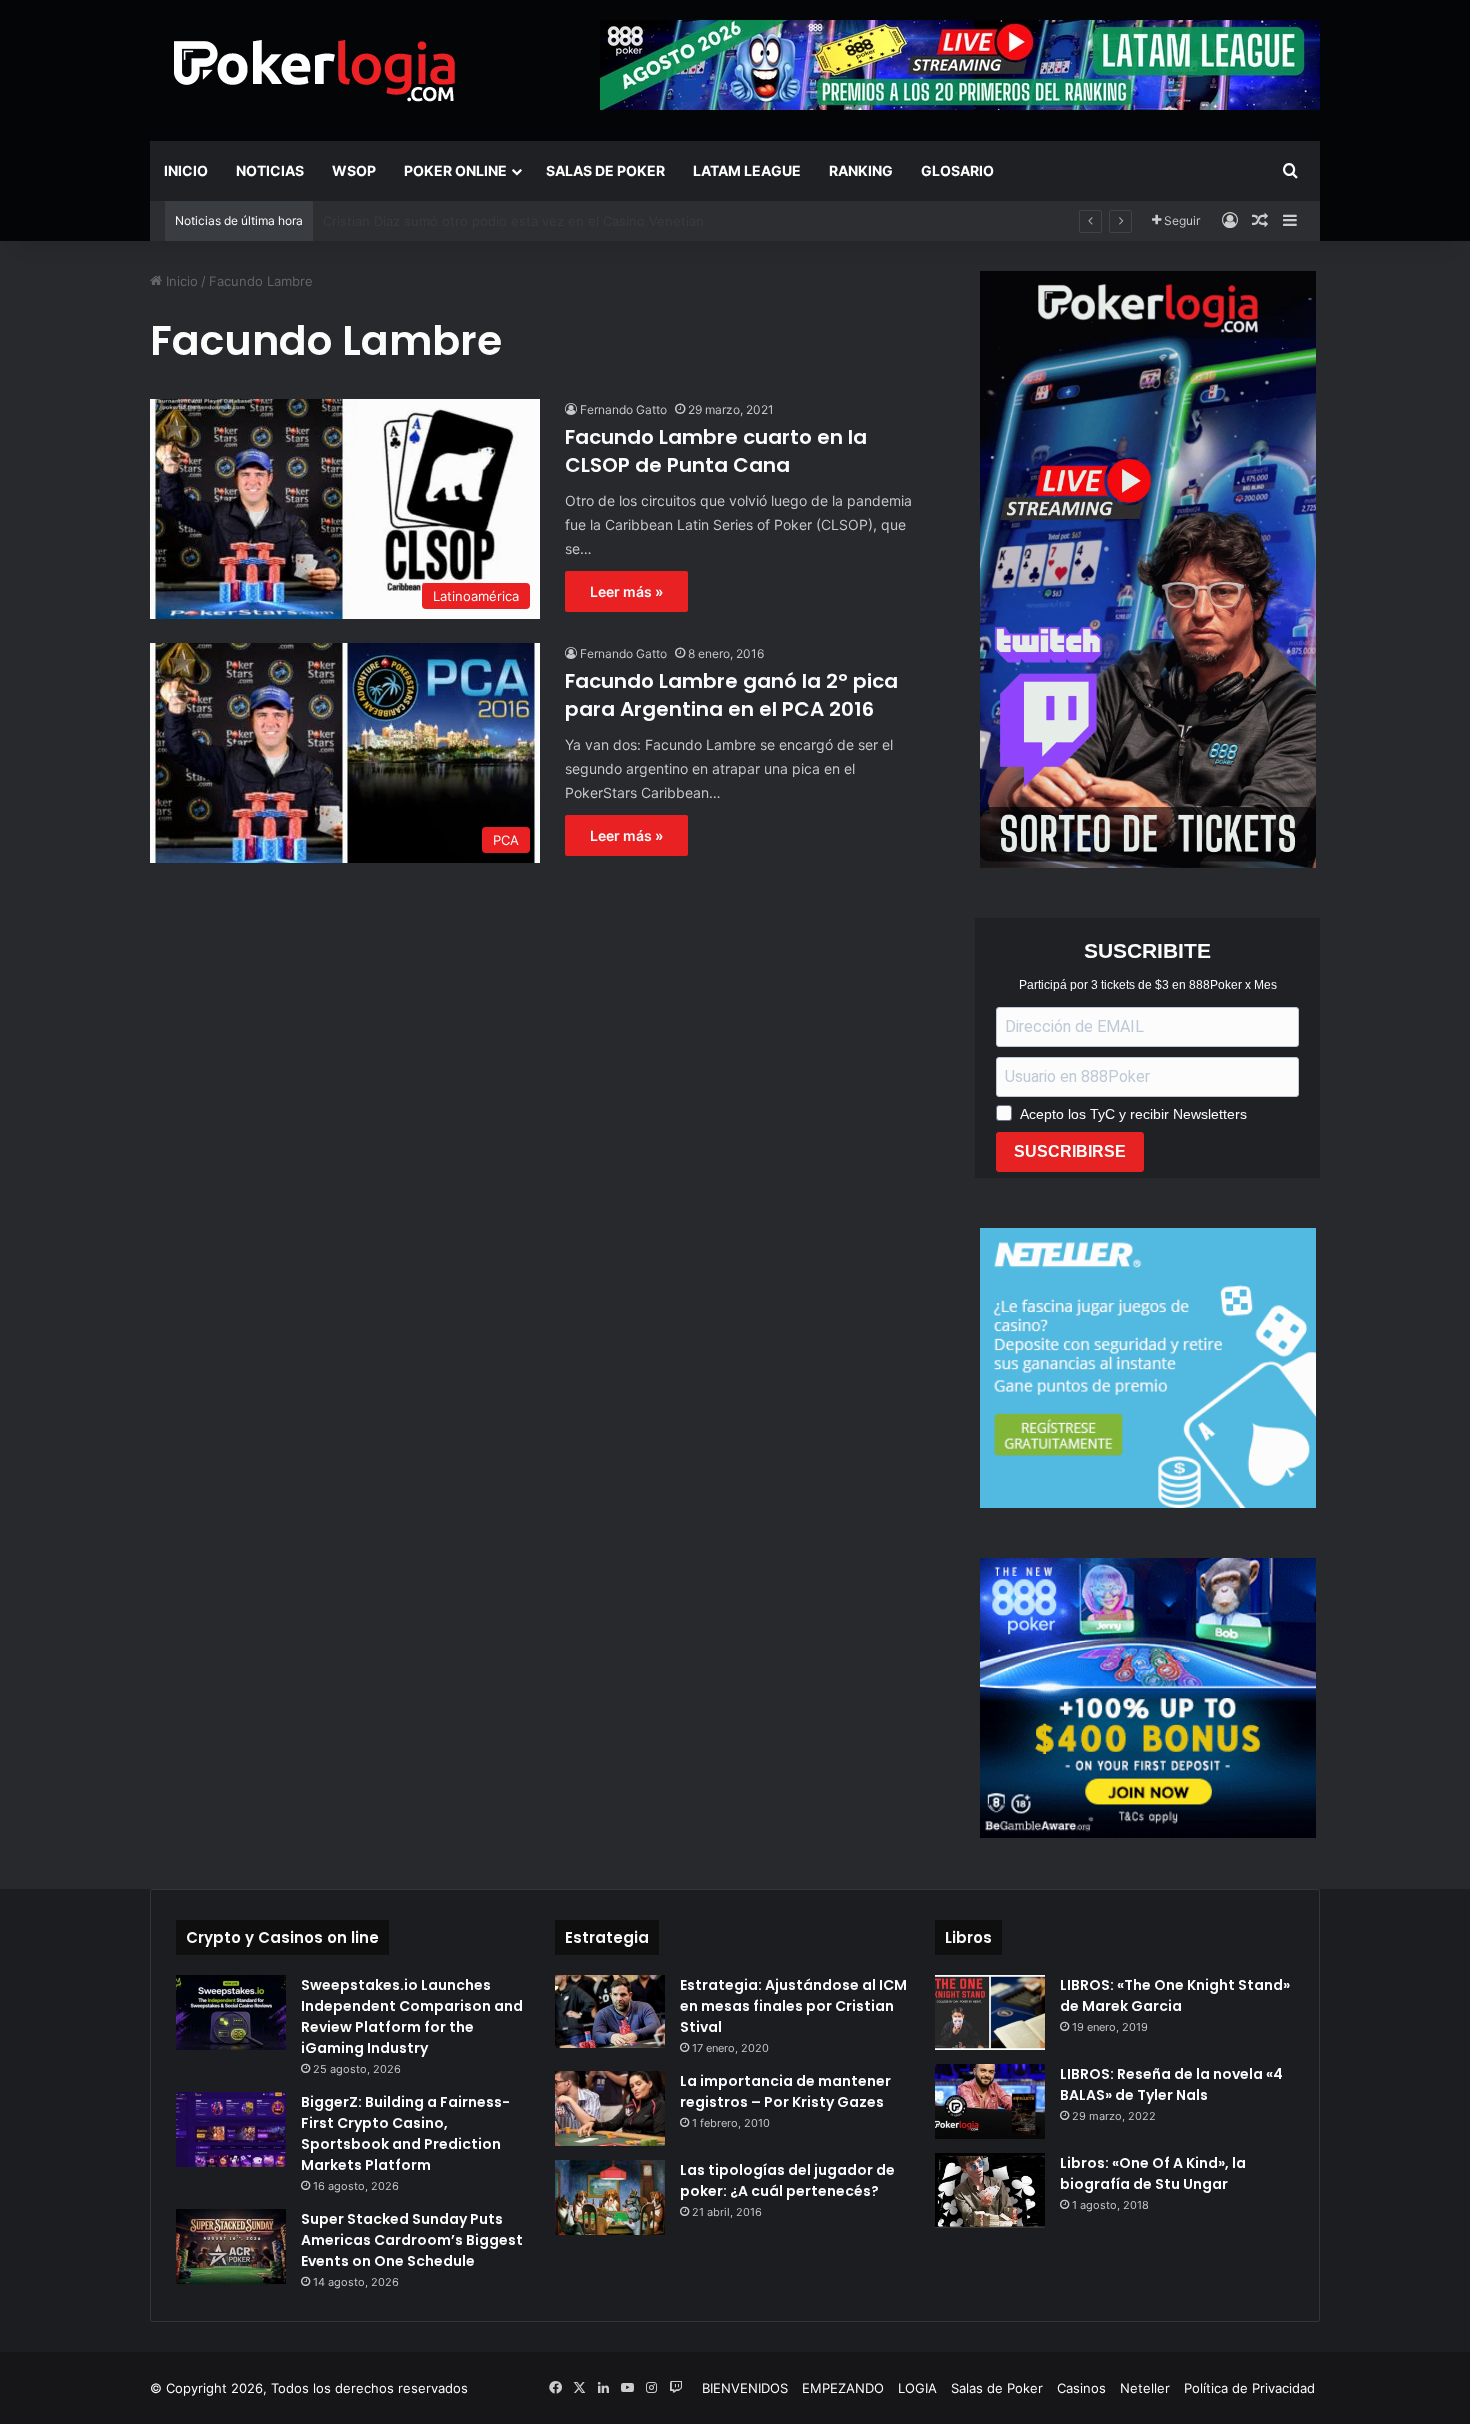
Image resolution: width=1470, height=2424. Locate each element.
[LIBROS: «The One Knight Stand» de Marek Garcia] (990, 2012)
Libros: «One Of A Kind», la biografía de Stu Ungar (1153, 2173)
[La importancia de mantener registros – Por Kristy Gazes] (610, 2108)
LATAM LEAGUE (747, 170)
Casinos (1081, 2388)
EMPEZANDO (843, 2388)
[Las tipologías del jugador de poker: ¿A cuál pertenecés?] (610, 2197)
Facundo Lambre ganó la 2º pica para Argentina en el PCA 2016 (731, 695)
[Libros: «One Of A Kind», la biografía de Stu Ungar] (990, 2191)
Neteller (1145, 2388)
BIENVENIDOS (745, 2388)
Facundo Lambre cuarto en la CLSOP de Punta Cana (716, 451)
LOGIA (917, 2388)
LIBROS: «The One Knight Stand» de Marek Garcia (1175, 1995)
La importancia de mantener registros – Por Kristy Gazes (785, 2091)
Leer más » (626, 591)
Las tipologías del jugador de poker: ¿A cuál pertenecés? (787, 2180)
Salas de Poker (605, 170)
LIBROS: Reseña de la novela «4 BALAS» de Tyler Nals (1171, 2084)
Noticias (270, 170)
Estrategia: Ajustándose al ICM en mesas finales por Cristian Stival (793, 2006)
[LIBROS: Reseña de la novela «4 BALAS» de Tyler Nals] (990, 2101)
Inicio (186, 170)
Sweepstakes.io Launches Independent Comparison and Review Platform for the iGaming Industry (412, 2016)
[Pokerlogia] (315, 70)
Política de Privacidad (1249, 2388)
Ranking (861, 170)
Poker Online (455, 170)
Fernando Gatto (623, 409)
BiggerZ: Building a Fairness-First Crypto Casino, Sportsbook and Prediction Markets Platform (405, 2133)
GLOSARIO (957, 170)
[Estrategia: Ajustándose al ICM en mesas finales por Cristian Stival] (610, 2012)
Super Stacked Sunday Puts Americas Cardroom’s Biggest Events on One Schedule (412, 2240)
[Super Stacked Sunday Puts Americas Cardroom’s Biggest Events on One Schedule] (231, 2246)
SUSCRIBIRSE (1070, 1151)
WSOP (354, 170)
